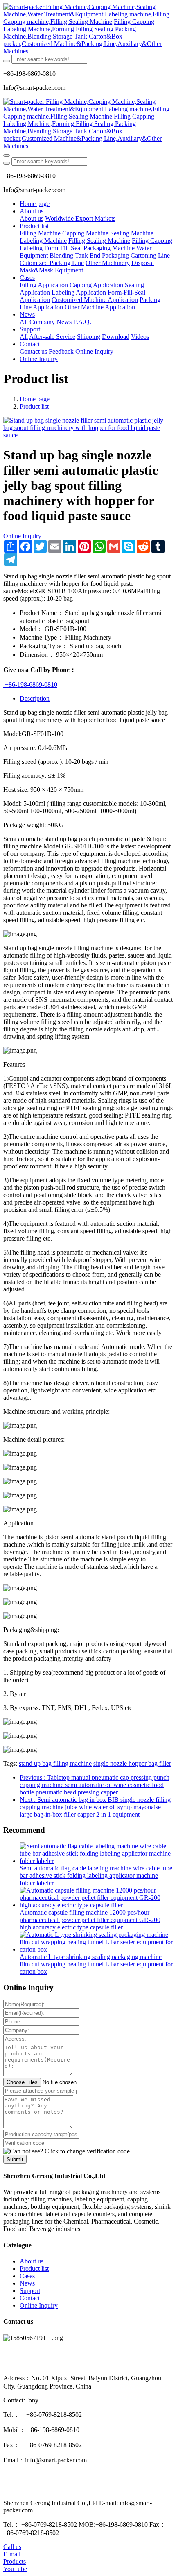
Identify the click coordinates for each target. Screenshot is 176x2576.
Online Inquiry (22, 536)
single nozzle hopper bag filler (132, 1763)
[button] (67, 2151)
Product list (34, 406)
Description (35, 698)
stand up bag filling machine (55, 1763)
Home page (35, 204)
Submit (15, 2159)
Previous (95, 1785)
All (24, 322)
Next (95, 1807)
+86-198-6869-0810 (30, 685)
